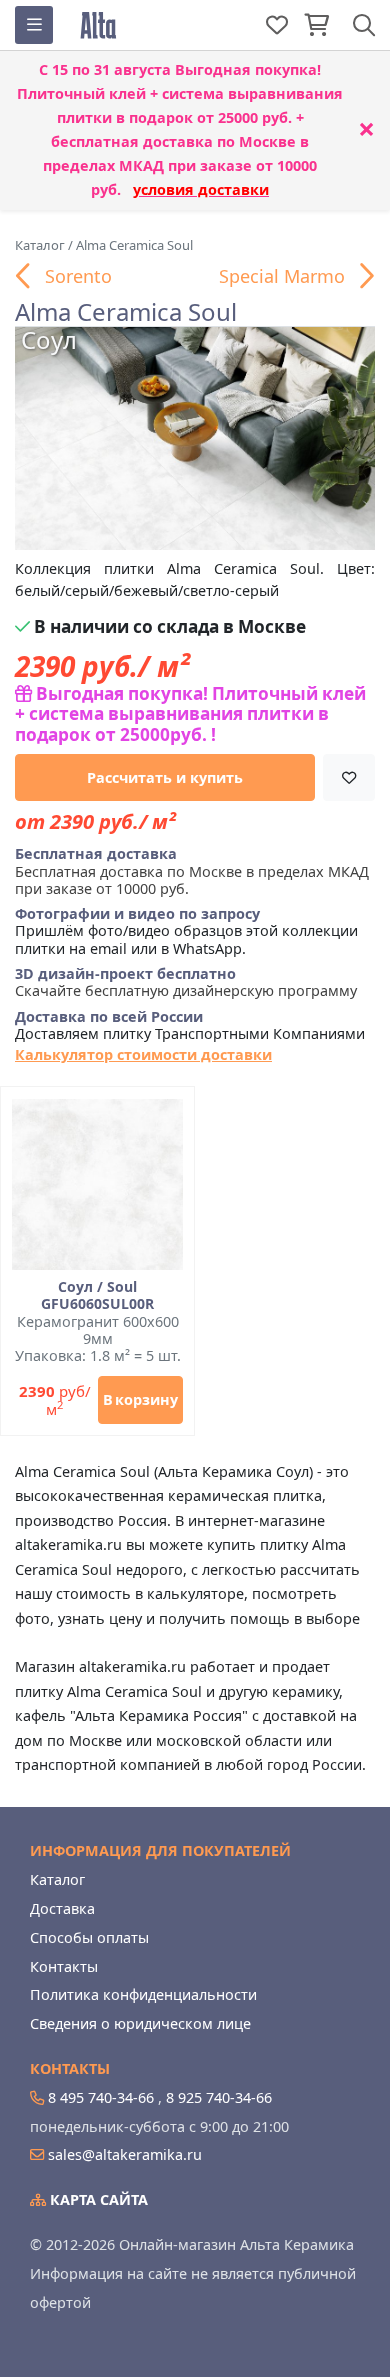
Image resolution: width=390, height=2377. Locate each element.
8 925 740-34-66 (219, 2097)
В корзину (140, 1399)
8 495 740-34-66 (101, 2097)
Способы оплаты (89, 1937)
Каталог (57, 1879)
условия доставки (201, 189)
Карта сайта (97, 2199)
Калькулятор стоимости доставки (143, 1054)
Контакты (64, 1966)
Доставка (62, 1908)
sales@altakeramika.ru (125, 2154)
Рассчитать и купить (165, 777)
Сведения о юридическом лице (140, 2023)
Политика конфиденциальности (143, 1994)
